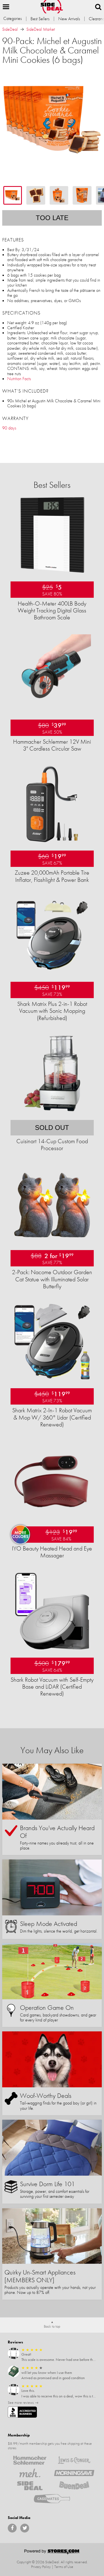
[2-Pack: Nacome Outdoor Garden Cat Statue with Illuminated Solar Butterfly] (52, 1241)
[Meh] (30, 2473)
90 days (9, 428)
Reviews (15, 2342)
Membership (19, 2435)
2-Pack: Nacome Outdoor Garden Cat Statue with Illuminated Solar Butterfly (52, 1279)
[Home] (52, 7)
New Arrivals (69, 19)
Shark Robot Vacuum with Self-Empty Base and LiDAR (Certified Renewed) (52, 1687)
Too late (52, 218)
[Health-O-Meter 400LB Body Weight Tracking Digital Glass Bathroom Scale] (52, 572)
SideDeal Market (41, 29)
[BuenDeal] (74, 2486)
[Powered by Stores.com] (52, 2552)
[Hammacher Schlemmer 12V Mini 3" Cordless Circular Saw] (52, 710)
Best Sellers (40, 19)
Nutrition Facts (19, 379)
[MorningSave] (74, 2473)
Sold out (52, 1128)
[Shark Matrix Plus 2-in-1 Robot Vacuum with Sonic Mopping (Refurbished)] (52, 973)
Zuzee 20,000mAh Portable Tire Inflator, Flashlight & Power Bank (52, 876)
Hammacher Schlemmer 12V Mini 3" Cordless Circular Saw (52, 745)
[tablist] (52, 195)
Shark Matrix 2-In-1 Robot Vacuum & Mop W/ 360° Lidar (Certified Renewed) (52, 1417)
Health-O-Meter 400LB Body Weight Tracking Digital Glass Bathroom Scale (52, 610)
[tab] (13, 195)
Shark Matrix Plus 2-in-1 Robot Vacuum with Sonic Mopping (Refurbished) (52, 1011)
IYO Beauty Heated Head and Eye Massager (52, 1552)
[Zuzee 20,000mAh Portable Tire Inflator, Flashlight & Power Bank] (52, 841)
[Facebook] (12, 2528)
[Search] (98, 7)
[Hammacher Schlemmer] (30, 2460)
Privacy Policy (41, 2567)
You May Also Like (52, 1750)
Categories (12, 18)
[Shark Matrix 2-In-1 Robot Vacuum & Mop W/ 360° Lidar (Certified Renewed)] (52, 1379)
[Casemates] (52, 2498)
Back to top (52, 2326)
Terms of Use (64, 2567)
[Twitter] (25, 2528)
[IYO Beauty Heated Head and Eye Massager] (52, 1517)
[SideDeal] (30, 2486)
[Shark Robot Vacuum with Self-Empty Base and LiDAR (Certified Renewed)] (52, 1648)
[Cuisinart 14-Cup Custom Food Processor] (52, 1111)
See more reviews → (23, 2402)
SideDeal (10, 29)
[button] (6, 7)
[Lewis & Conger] (74, 2460)
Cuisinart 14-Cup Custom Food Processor (52, 1145)
